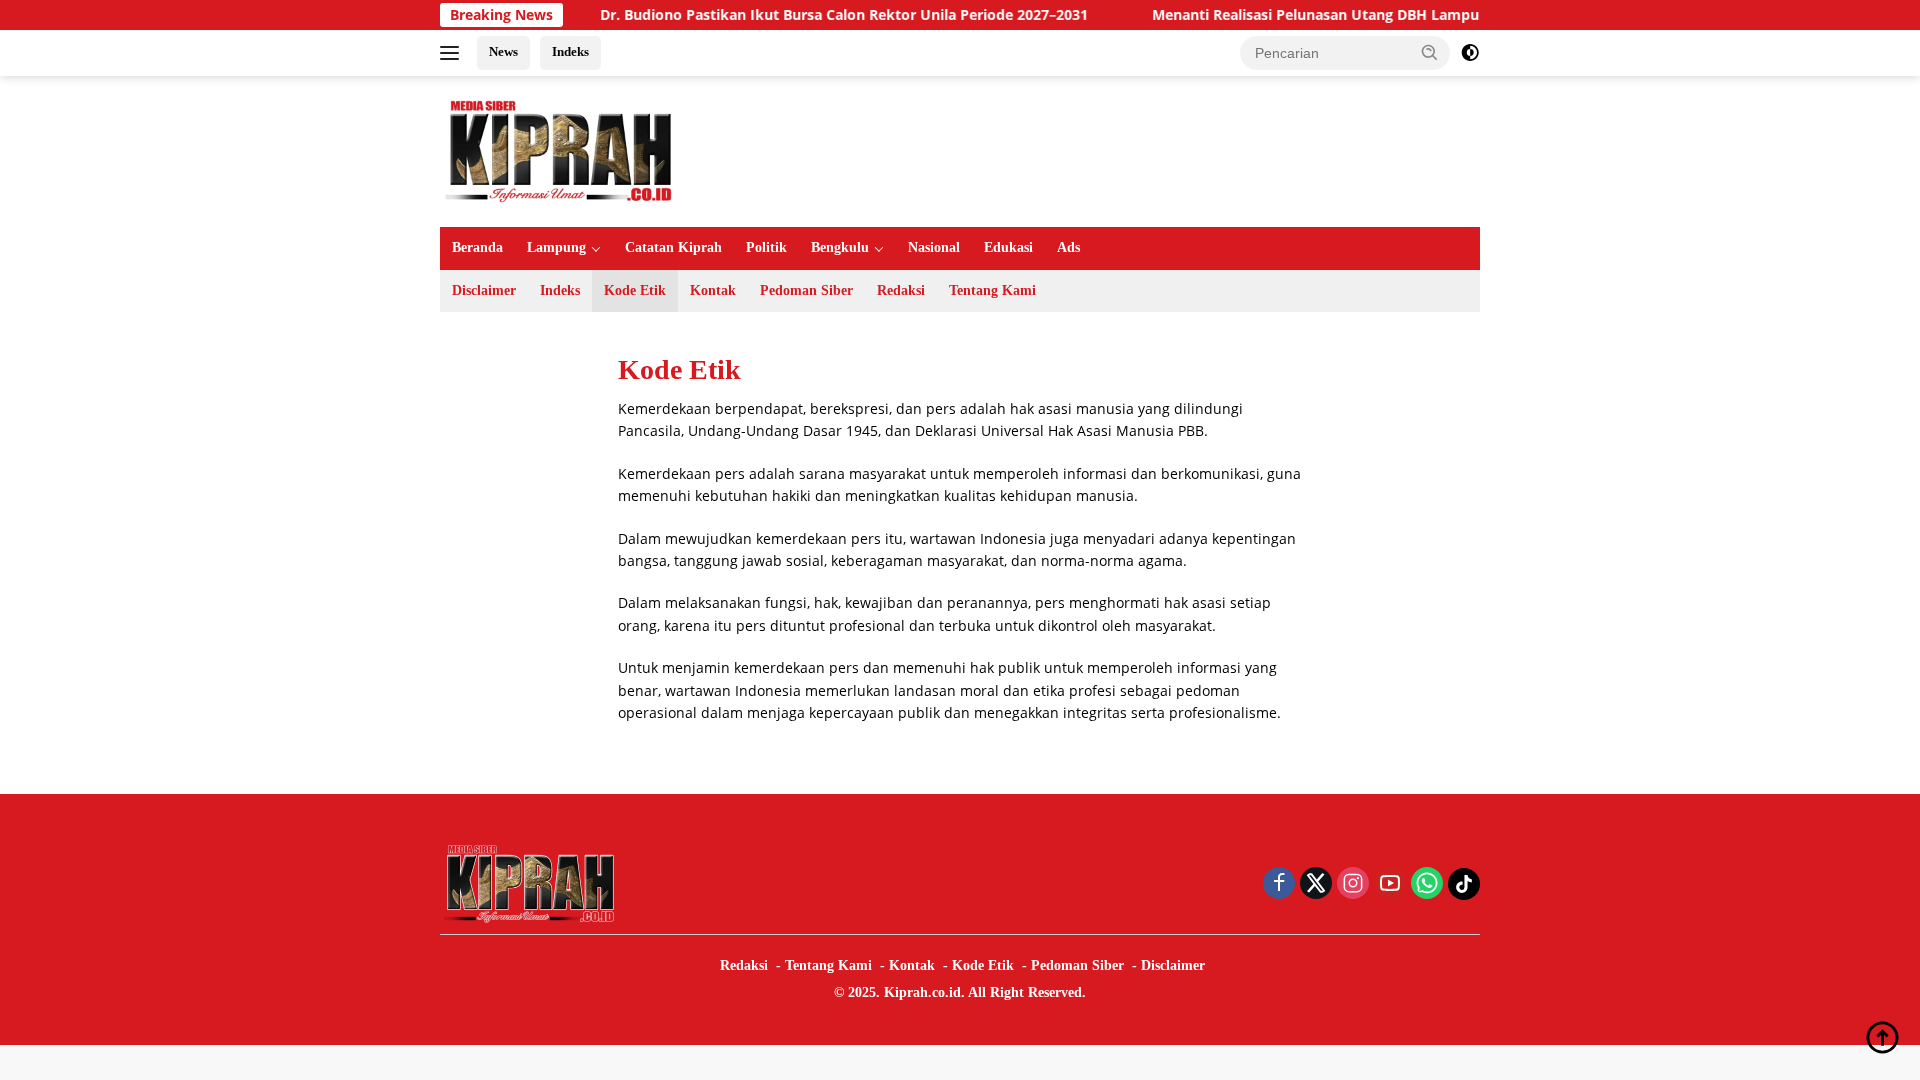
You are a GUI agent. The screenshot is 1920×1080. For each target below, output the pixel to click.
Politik (766, 247)
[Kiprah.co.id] (560, 149)
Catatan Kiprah (673, 247)
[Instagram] (1353, 884)
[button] (1430, 52)
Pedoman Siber (806, 290)
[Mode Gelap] (1470, 53)
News (503, 51)
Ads (1068, 247)
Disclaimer (484, 290)
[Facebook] (1279, 884)
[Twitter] (1316, 884)
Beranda (477, 247)
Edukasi (1008, 247)
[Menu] (453, 53)
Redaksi (901, 290)
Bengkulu (840, 247)
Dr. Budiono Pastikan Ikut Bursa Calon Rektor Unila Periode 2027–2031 (815, 15)
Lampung (556, 247)
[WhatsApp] (1427, 884)
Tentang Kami (992, 290)
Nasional (934, 247)
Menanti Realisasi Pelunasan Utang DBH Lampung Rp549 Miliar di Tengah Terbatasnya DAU (1437, 15)
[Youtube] (1390, 884)
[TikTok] (1464, 884)
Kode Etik (635, 290)
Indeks (570, 51)
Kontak (713, 290)
